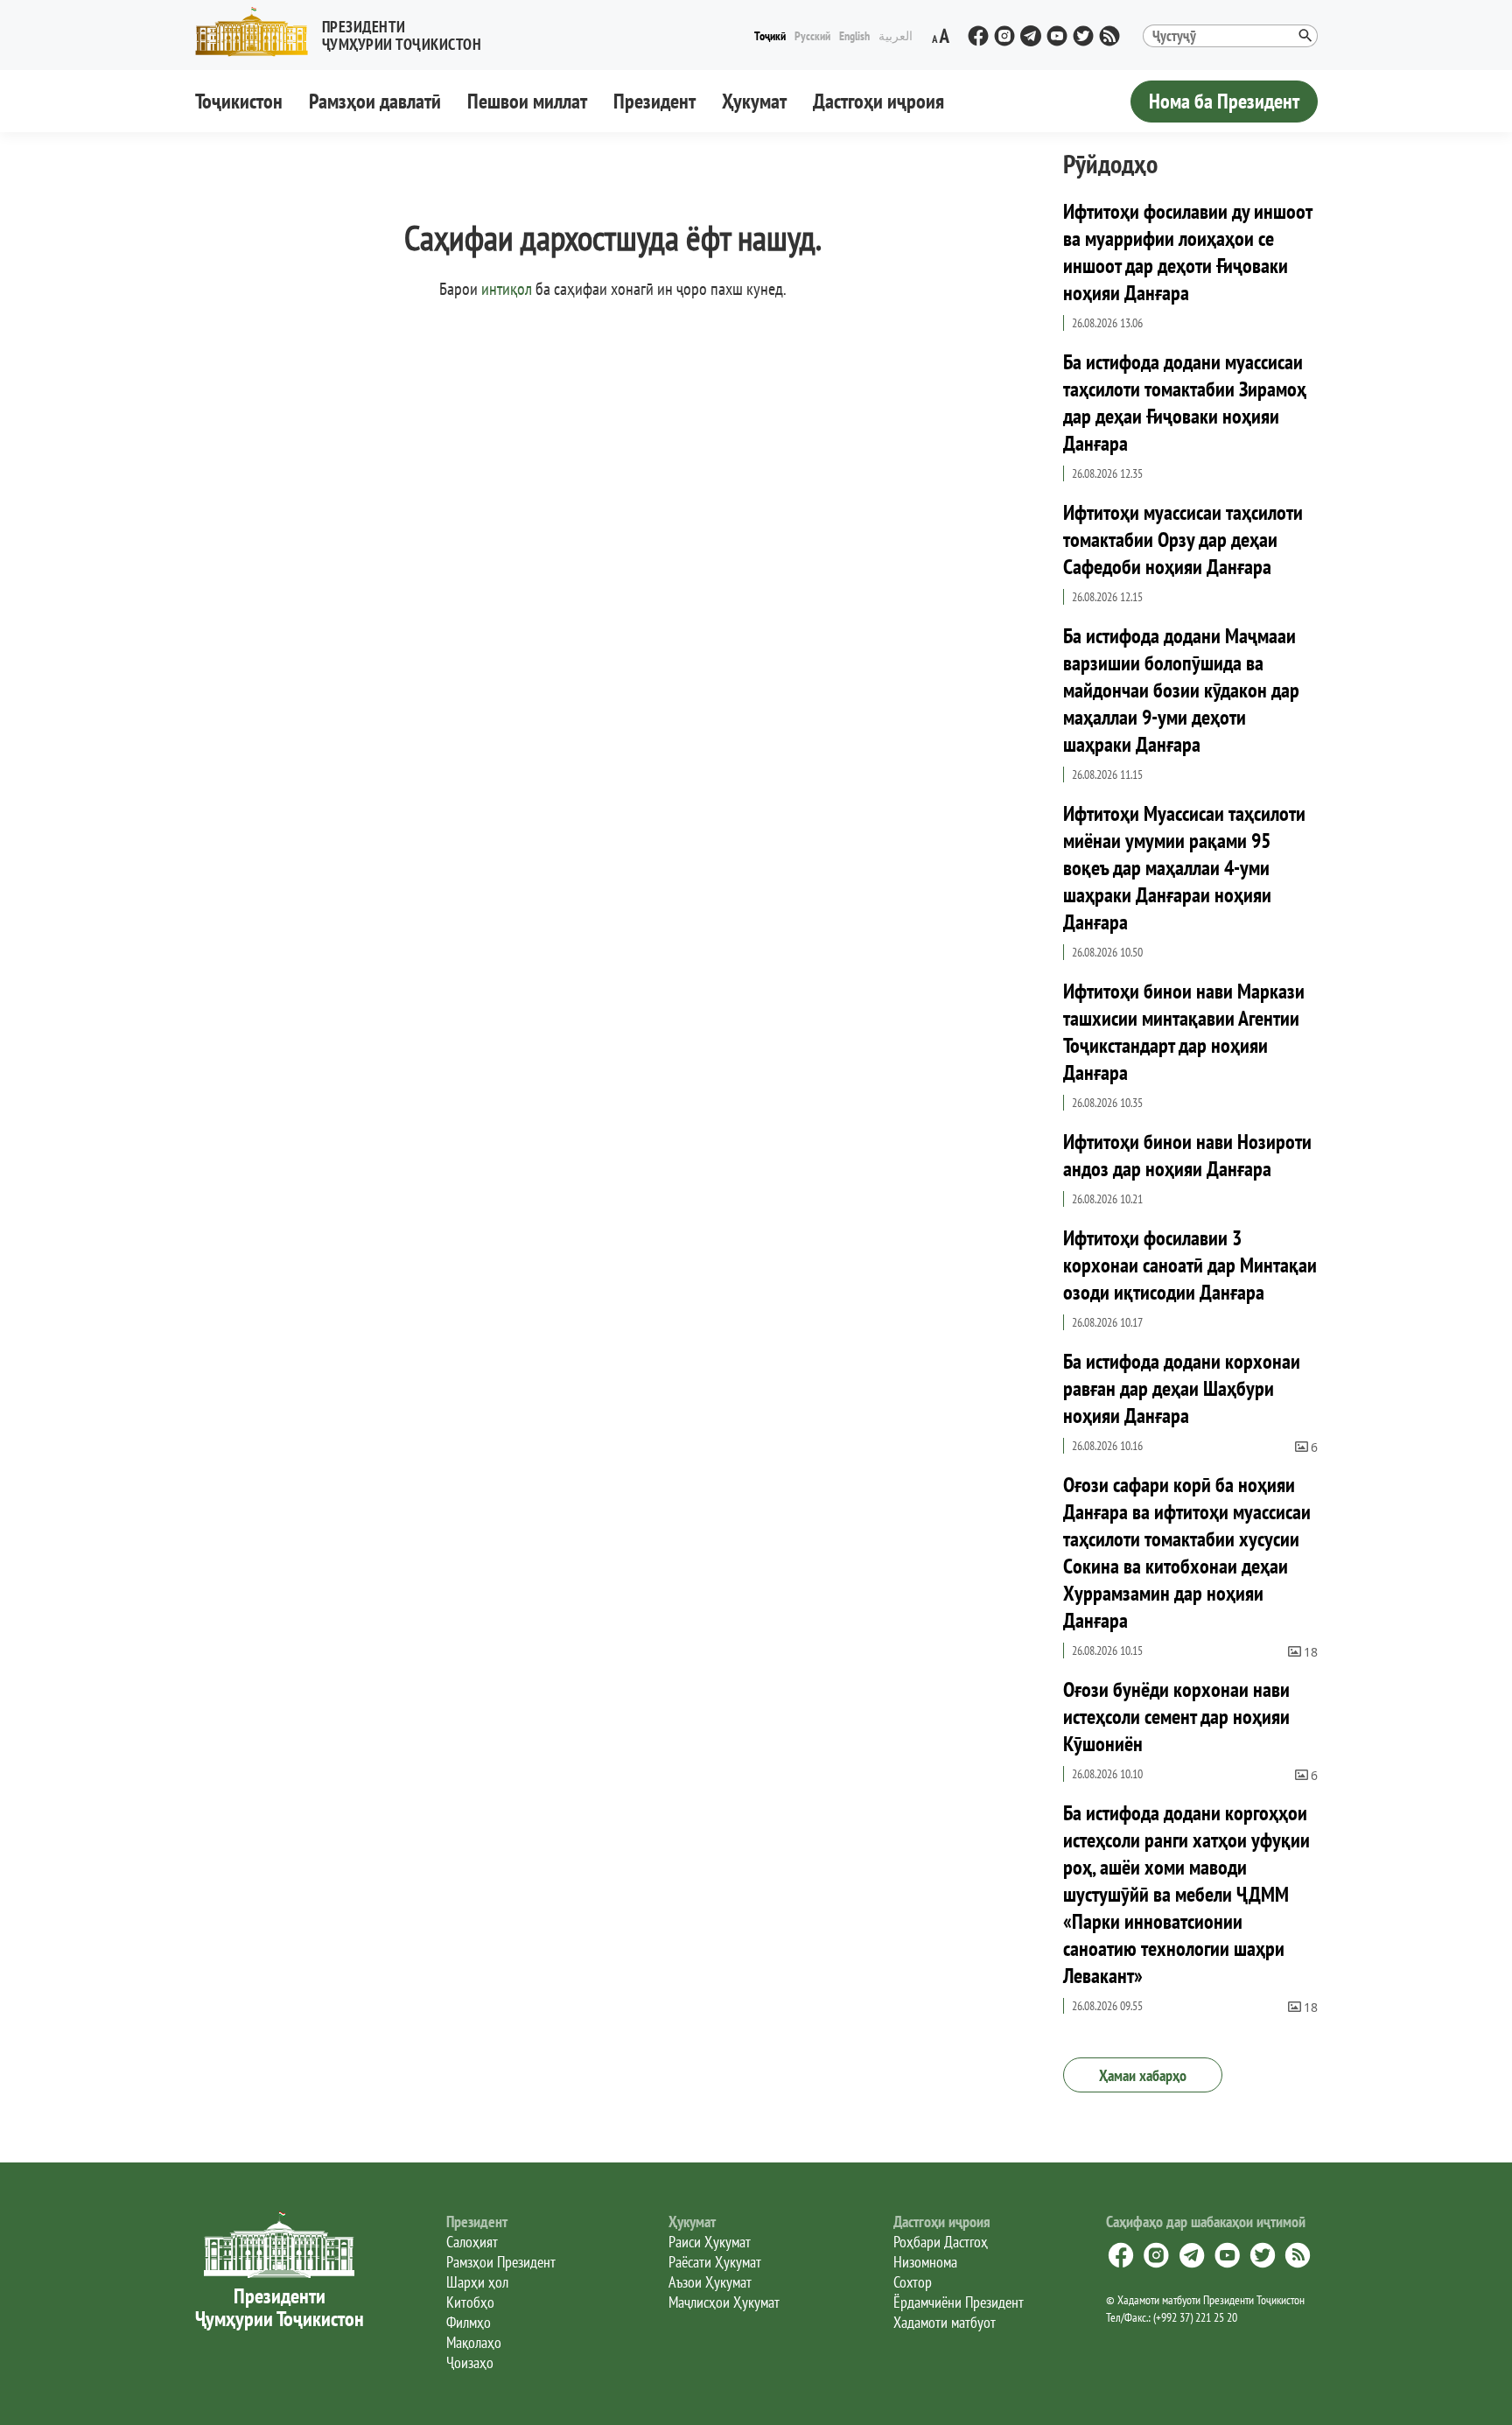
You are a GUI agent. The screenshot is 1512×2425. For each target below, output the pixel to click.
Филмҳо (469, 2322)
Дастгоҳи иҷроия (878, 101)
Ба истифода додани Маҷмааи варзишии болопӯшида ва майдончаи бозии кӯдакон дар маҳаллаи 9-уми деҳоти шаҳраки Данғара (1181, 690)
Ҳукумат (754, 101)
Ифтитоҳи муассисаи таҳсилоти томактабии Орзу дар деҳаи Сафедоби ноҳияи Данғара (1183, 540)
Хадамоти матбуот (945, 2322)
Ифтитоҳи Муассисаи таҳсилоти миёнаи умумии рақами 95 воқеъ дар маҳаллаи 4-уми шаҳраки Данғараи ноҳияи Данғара (1184, 868)
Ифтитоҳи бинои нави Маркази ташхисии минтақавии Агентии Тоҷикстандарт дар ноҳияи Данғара (1184, 1032)
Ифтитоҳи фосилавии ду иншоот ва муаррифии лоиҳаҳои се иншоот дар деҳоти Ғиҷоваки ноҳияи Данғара (1187, 252)
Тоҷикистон (239, 101)
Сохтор (913, 2282)
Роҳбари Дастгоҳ (941, 2242)
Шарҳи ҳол (477, 2282)
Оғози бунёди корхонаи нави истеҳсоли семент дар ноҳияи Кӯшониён (1176, 1717)
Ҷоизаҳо (470, 2362)
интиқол (507, 289)
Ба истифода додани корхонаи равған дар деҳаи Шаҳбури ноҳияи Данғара (1182, 1388)
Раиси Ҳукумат (710, 2242)
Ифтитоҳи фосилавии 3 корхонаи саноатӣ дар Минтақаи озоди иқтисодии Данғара (1190, 1265)
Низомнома (925, 2262)
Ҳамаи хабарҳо (1143, 2075)
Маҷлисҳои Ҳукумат (724, 2302)
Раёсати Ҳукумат (715, 2262)
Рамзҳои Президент (501, 2262)
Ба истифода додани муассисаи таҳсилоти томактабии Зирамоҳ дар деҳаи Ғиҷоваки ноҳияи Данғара (1185, 403)
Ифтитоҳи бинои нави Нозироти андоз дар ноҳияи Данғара (1187, 1155)
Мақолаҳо (474, 2342)
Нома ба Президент (1224, 101)
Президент (654, 101)
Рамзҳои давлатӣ (375, 101)
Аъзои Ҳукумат (710, 2282)
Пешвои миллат (527, 101)
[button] (346, 32)
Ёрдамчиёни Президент (959, 2302)
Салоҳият (472, 2242)
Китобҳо (470, 2302)
